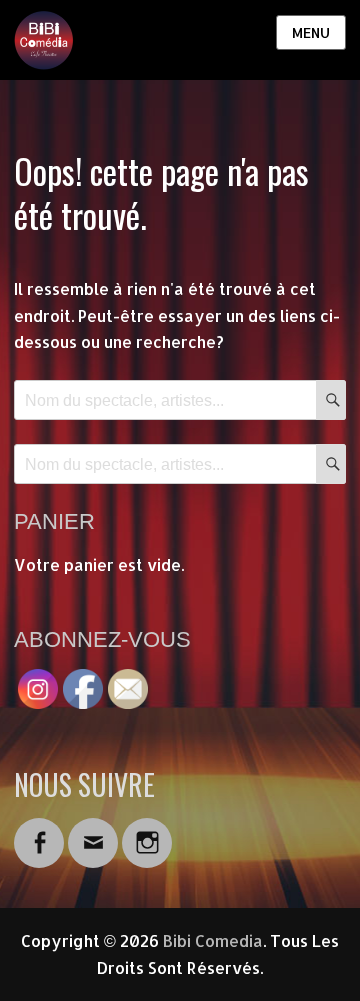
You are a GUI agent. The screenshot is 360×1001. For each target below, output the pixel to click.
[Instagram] (147, 830)
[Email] (93, 830)
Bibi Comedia (213, 940)
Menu (311, 32)
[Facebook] (39, 830)
